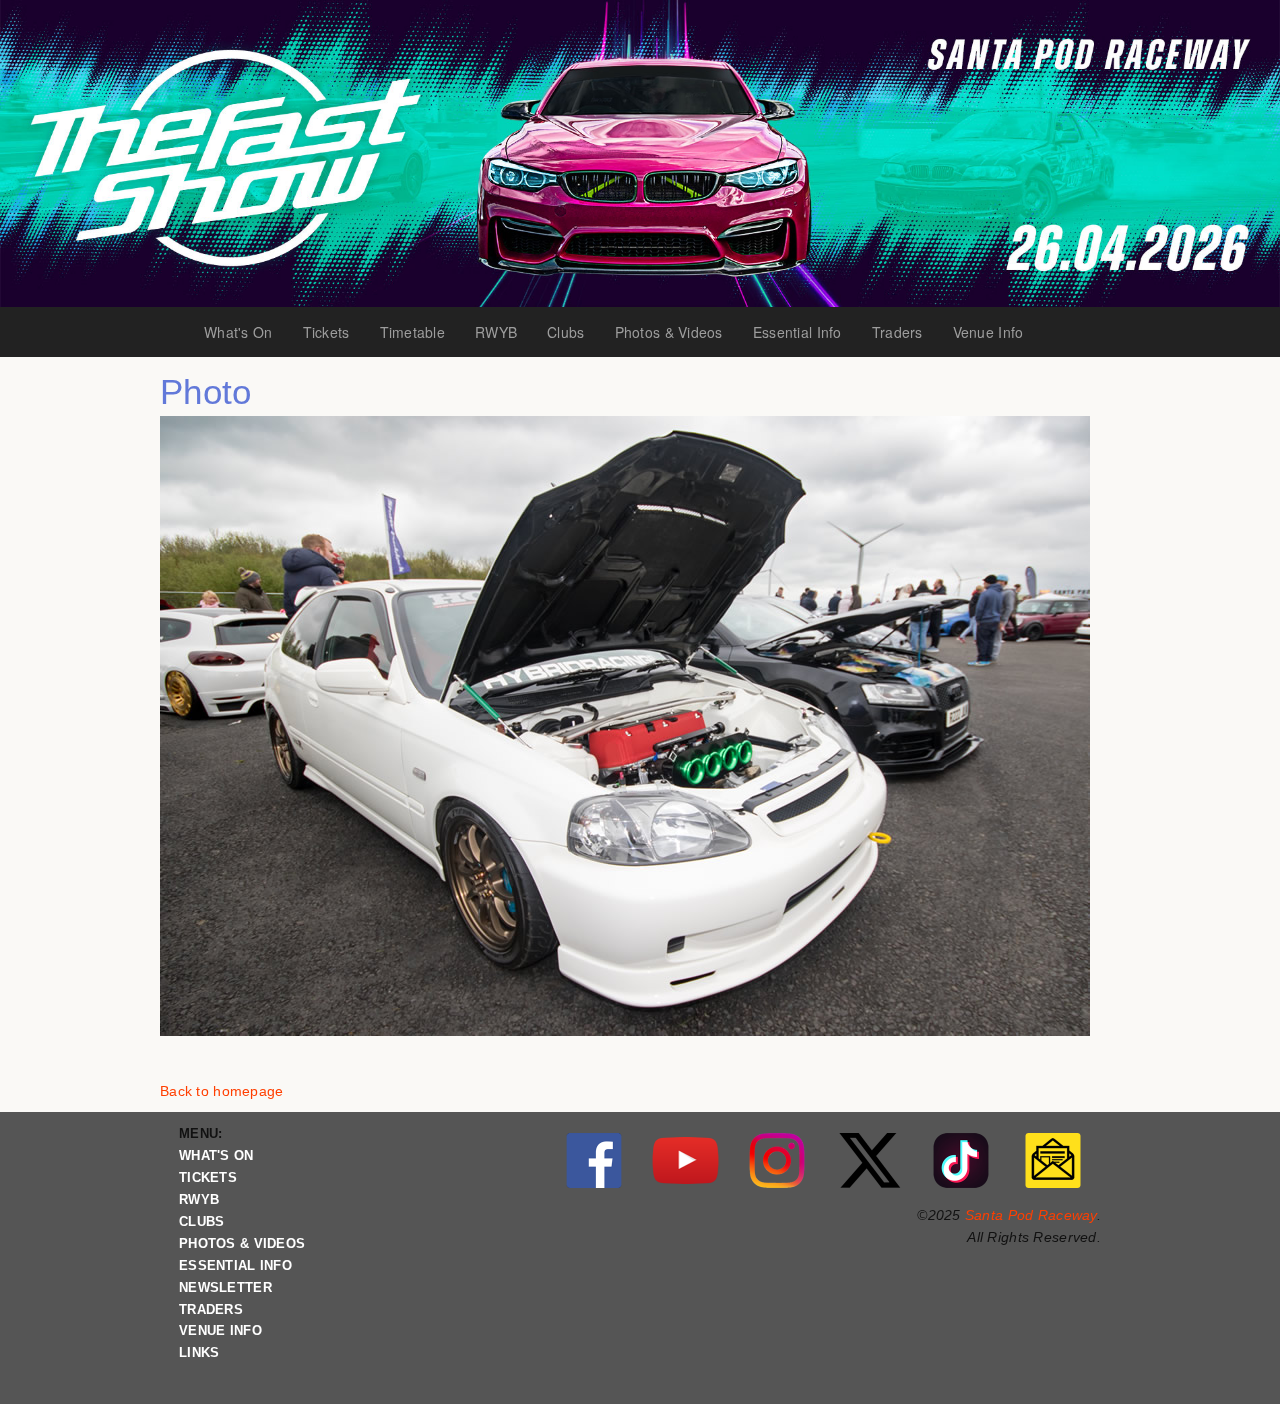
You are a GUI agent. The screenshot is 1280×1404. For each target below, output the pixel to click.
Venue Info (996, 332)
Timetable (420, 332)
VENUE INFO (220, 1331)
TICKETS (208, 1178)
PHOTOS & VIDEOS (242, 1244)
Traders (905, 332)
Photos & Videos (669, 332)
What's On (246, 332)
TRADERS (211, 1310)
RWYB (503, 332)
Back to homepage (221, 1091)
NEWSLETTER (225, 1288)
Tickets (334, 332)
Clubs (573, 332)
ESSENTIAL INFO (235, 1266)
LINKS (199, 1353)
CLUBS (201, 1222)
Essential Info (803, 332)
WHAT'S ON (216, 1156)
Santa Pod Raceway (1031, 1215)
